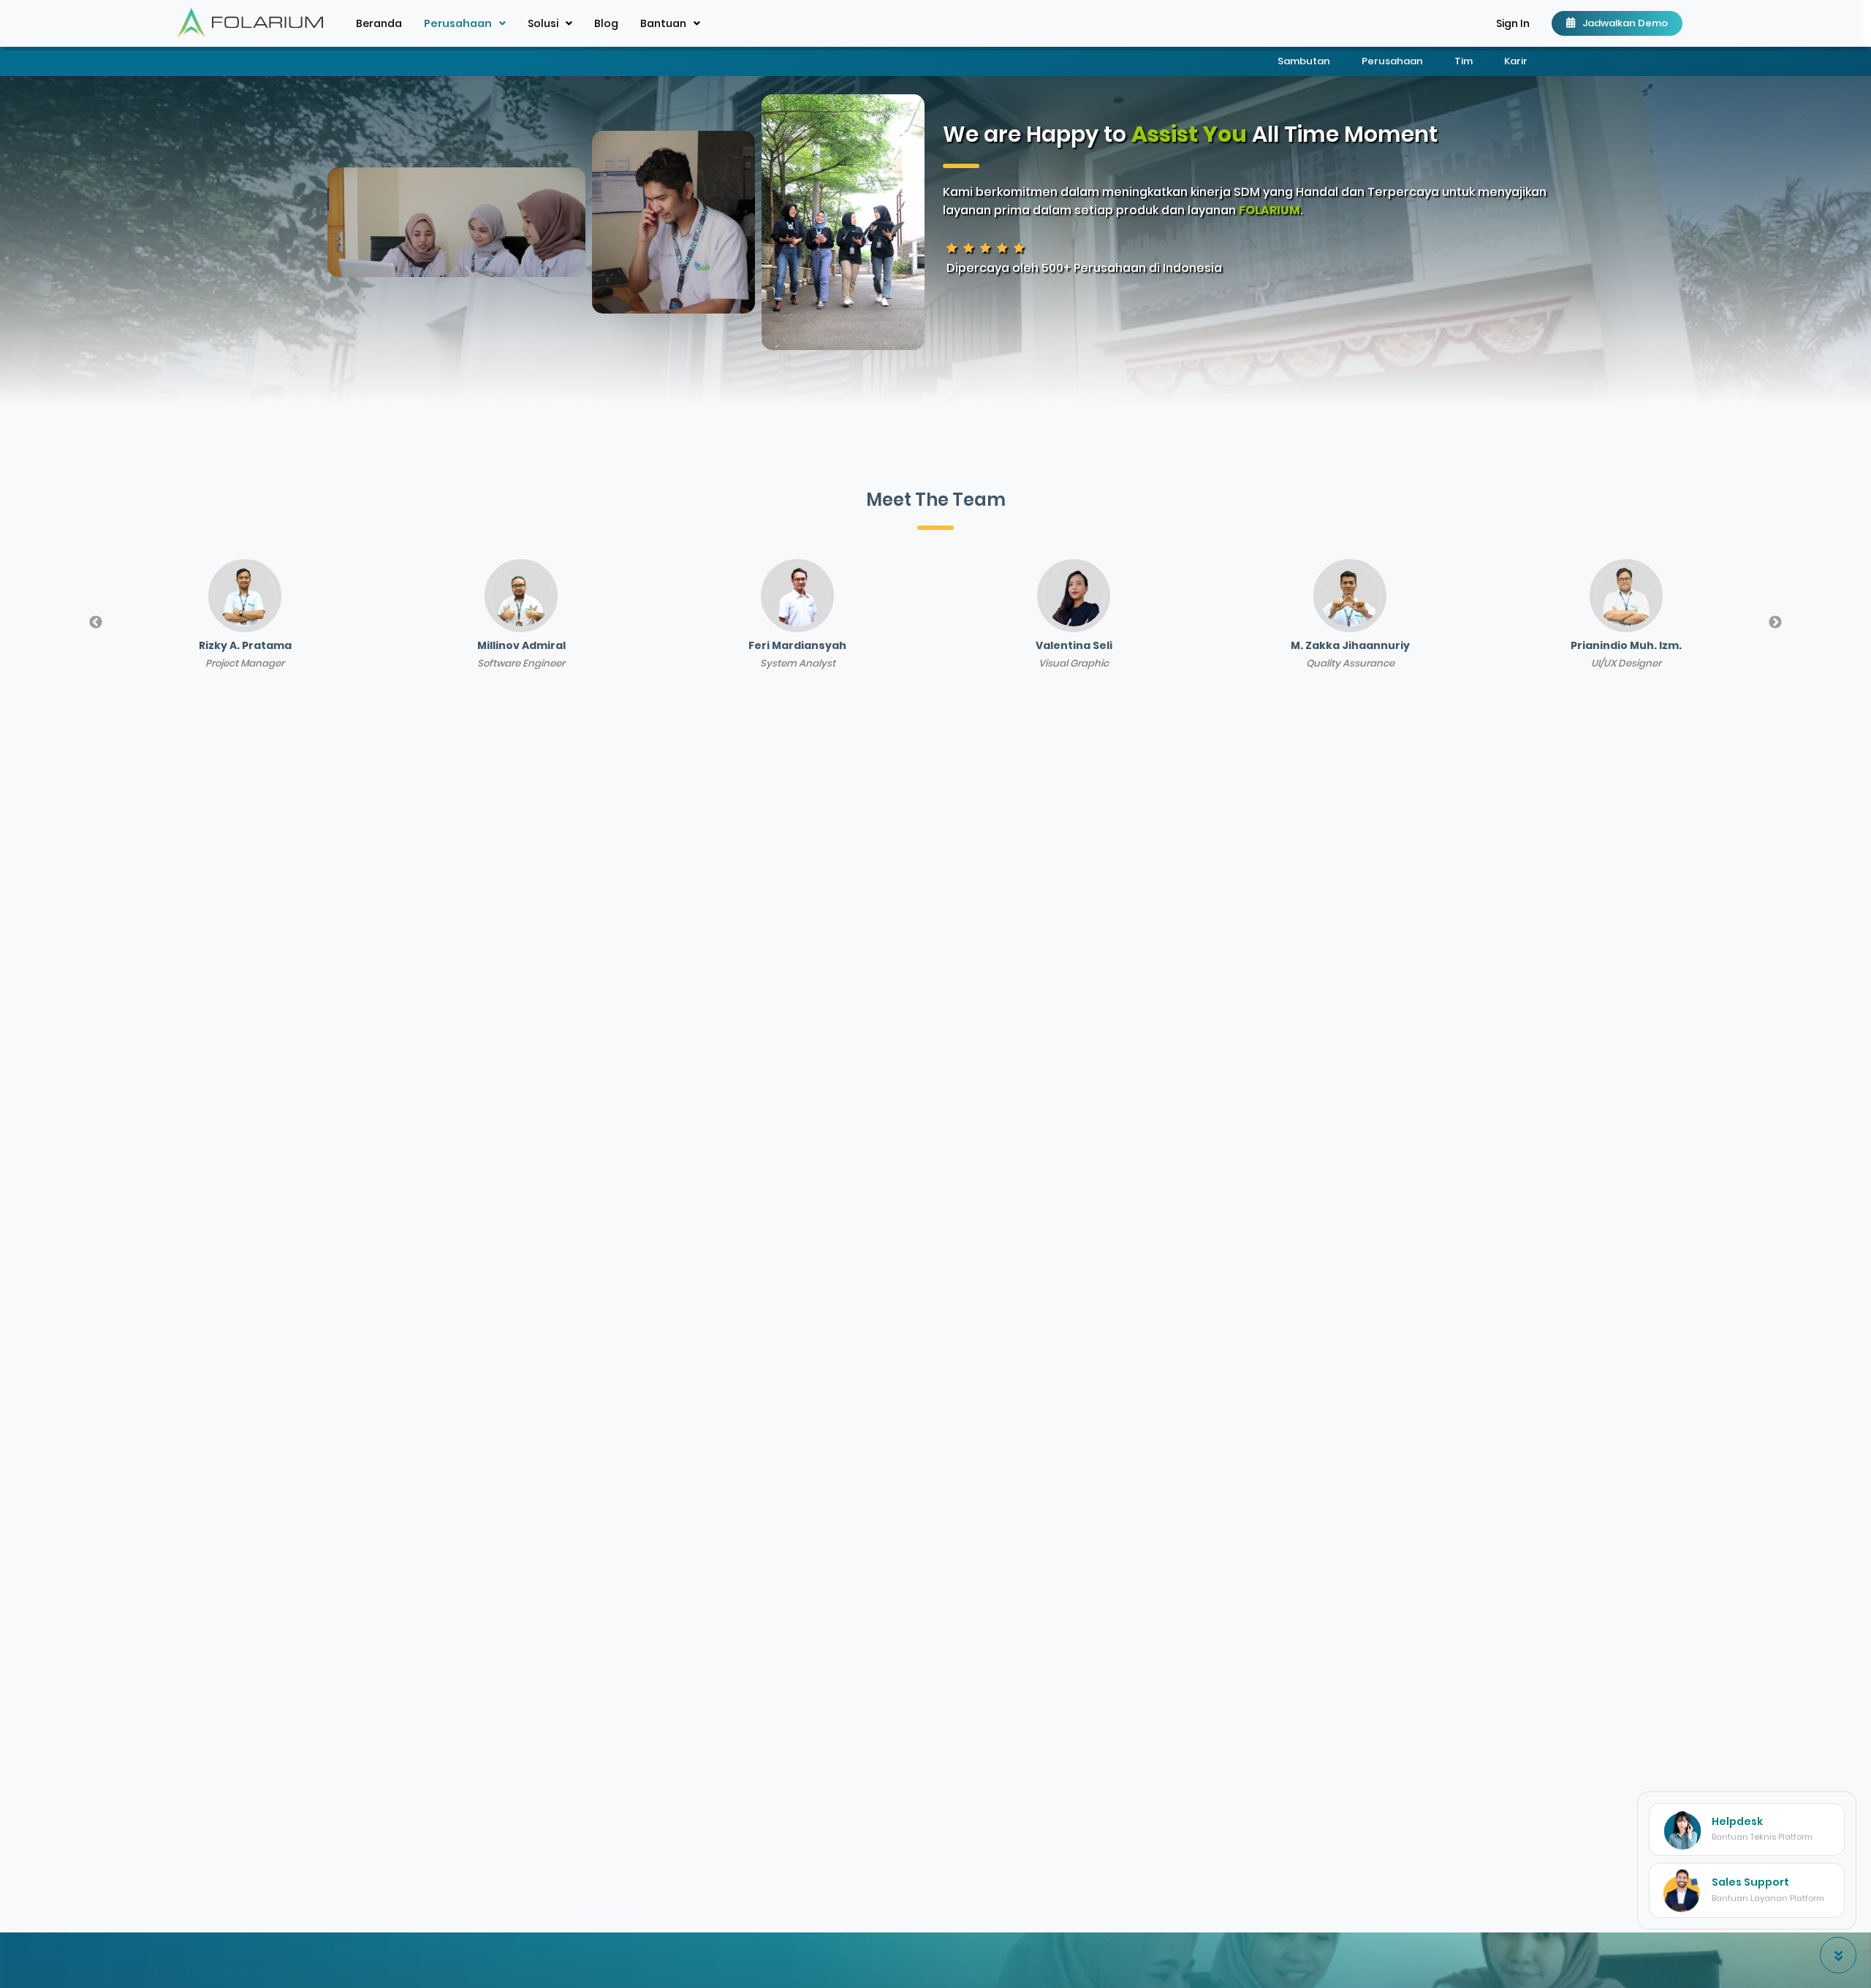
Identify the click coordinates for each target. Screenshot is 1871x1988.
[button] (1513, 23)
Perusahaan (1393, 61)
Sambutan (1305, 61)
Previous (96, 623)
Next (1775, 623)
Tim (1465, 61)
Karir (1516, 61)
